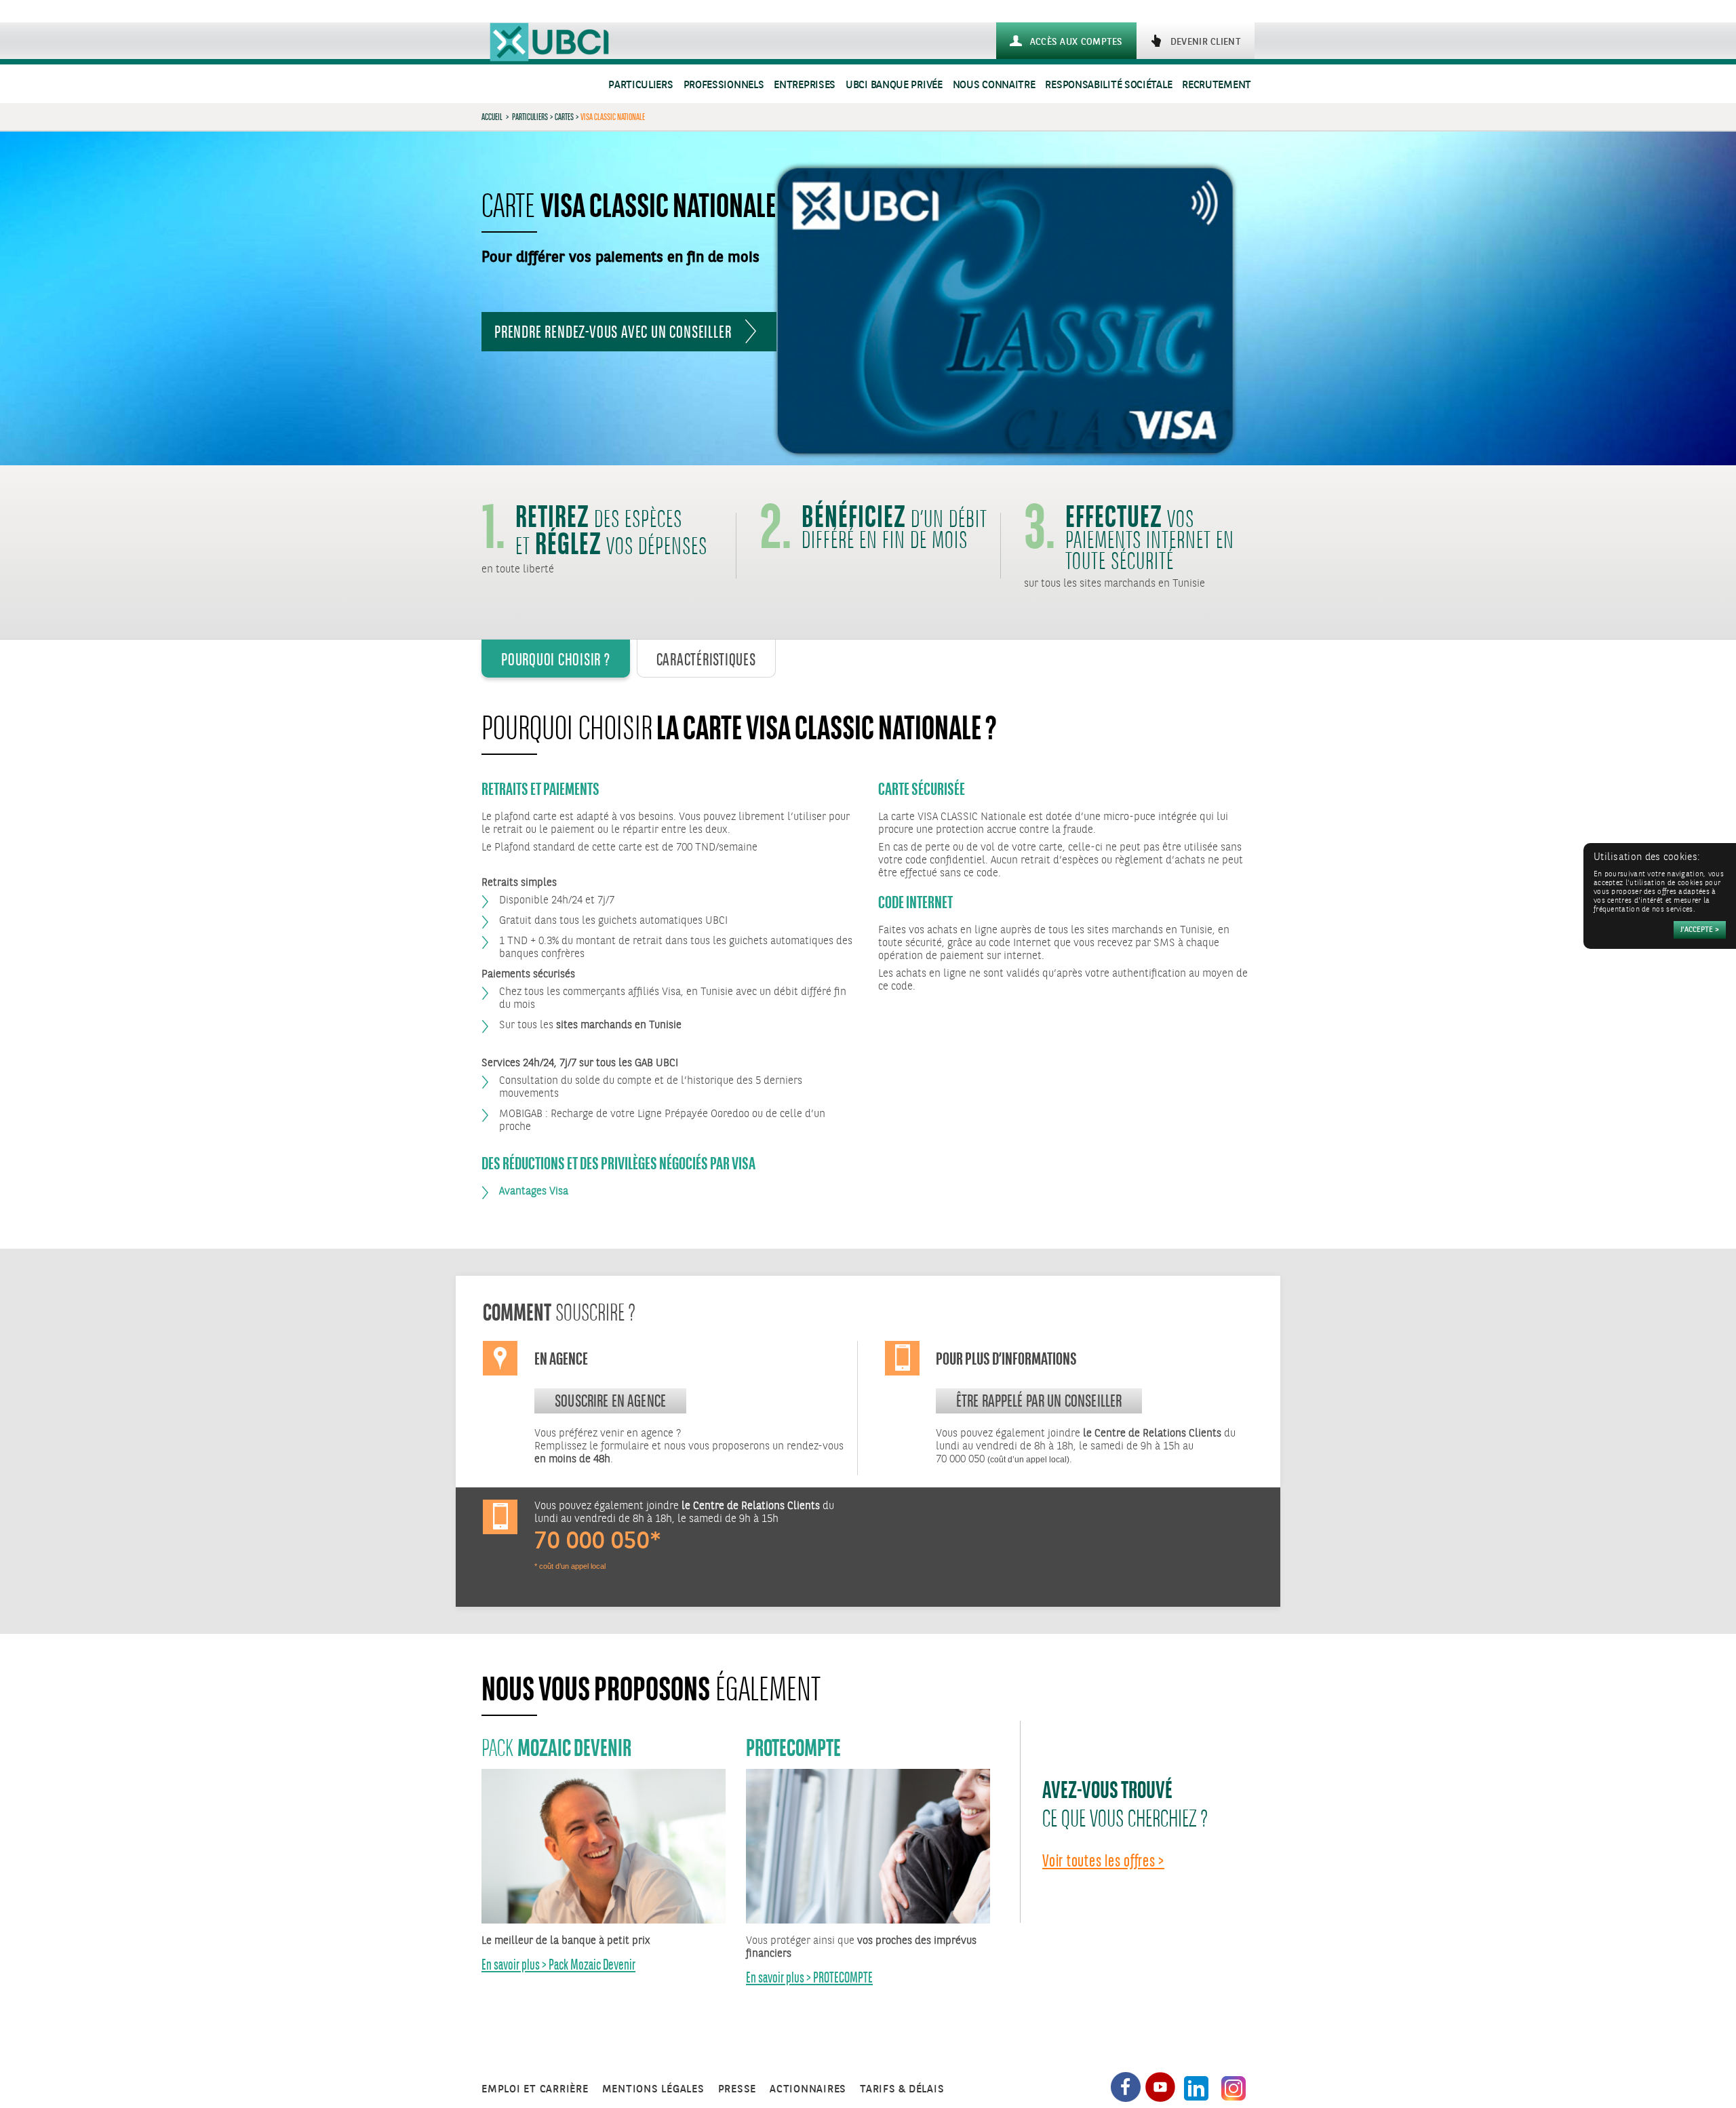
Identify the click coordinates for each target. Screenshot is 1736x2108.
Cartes (564, 117)
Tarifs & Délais (902, 2089)
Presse (737, 2089)
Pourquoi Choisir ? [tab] (556, 659)
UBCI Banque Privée (894, 85)
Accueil (492, 117)
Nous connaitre (994, 85)
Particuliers (640, 85)
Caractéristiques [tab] (706, 659)
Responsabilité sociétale (1108, 85)
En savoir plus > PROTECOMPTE (809, 1977)
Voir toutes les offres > (1103, 1860)
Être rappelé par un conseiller (1039, 1401)
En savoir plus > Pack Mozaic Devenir (558, 1965)
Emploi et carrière (535, 2089)
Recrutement (1217, 85)
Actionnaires (808, 2089)
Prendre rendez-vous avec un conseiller (613, 332)
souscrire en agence (610, 1401)
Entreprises (805, 85)
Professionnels (724, 85)
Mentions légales (653, 2089)
